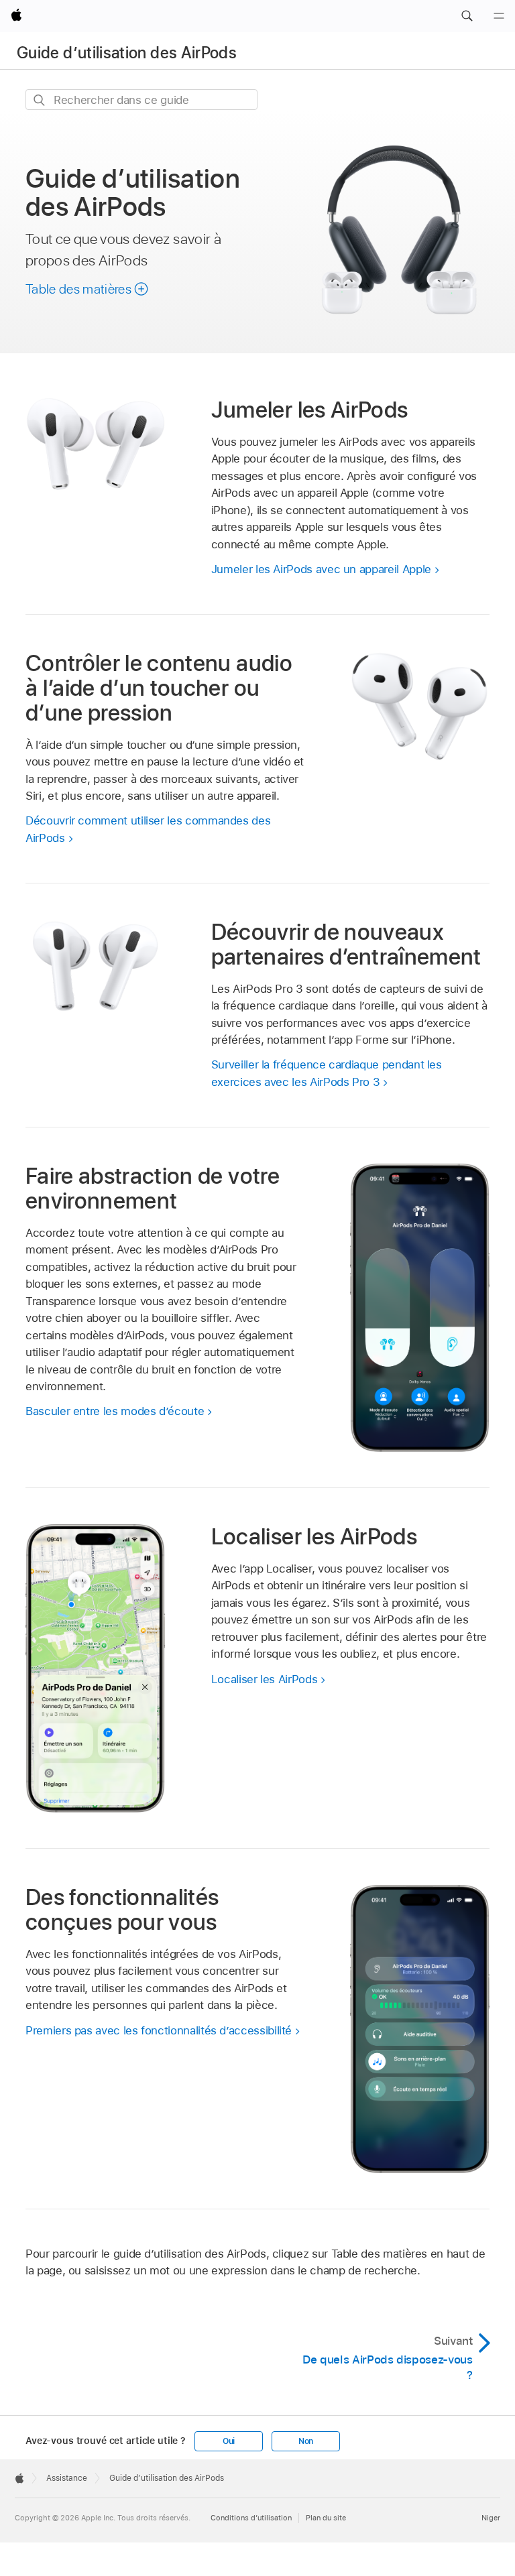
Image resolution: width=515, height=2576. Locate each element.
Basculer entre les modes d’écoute (115, 1411)
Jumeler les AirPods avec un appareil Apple (321, 569)
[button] (467, 16)
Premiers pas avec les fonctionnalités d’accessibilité (159, 2030)
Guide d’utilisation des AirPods (127, 53)
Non (306, 2441)
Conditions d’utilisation (251, 2518)
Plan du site (326, 2518)
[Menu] (499, 16)
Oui (229, 2441)
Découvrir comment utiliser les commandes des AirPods (148, 829)
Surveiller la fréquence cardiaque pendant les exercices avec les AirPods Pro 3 (327, 1073)
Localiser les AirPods (265, 1679)
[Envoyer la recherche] (40, 100)
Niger (491, 2518)
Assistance (67, 2478)
